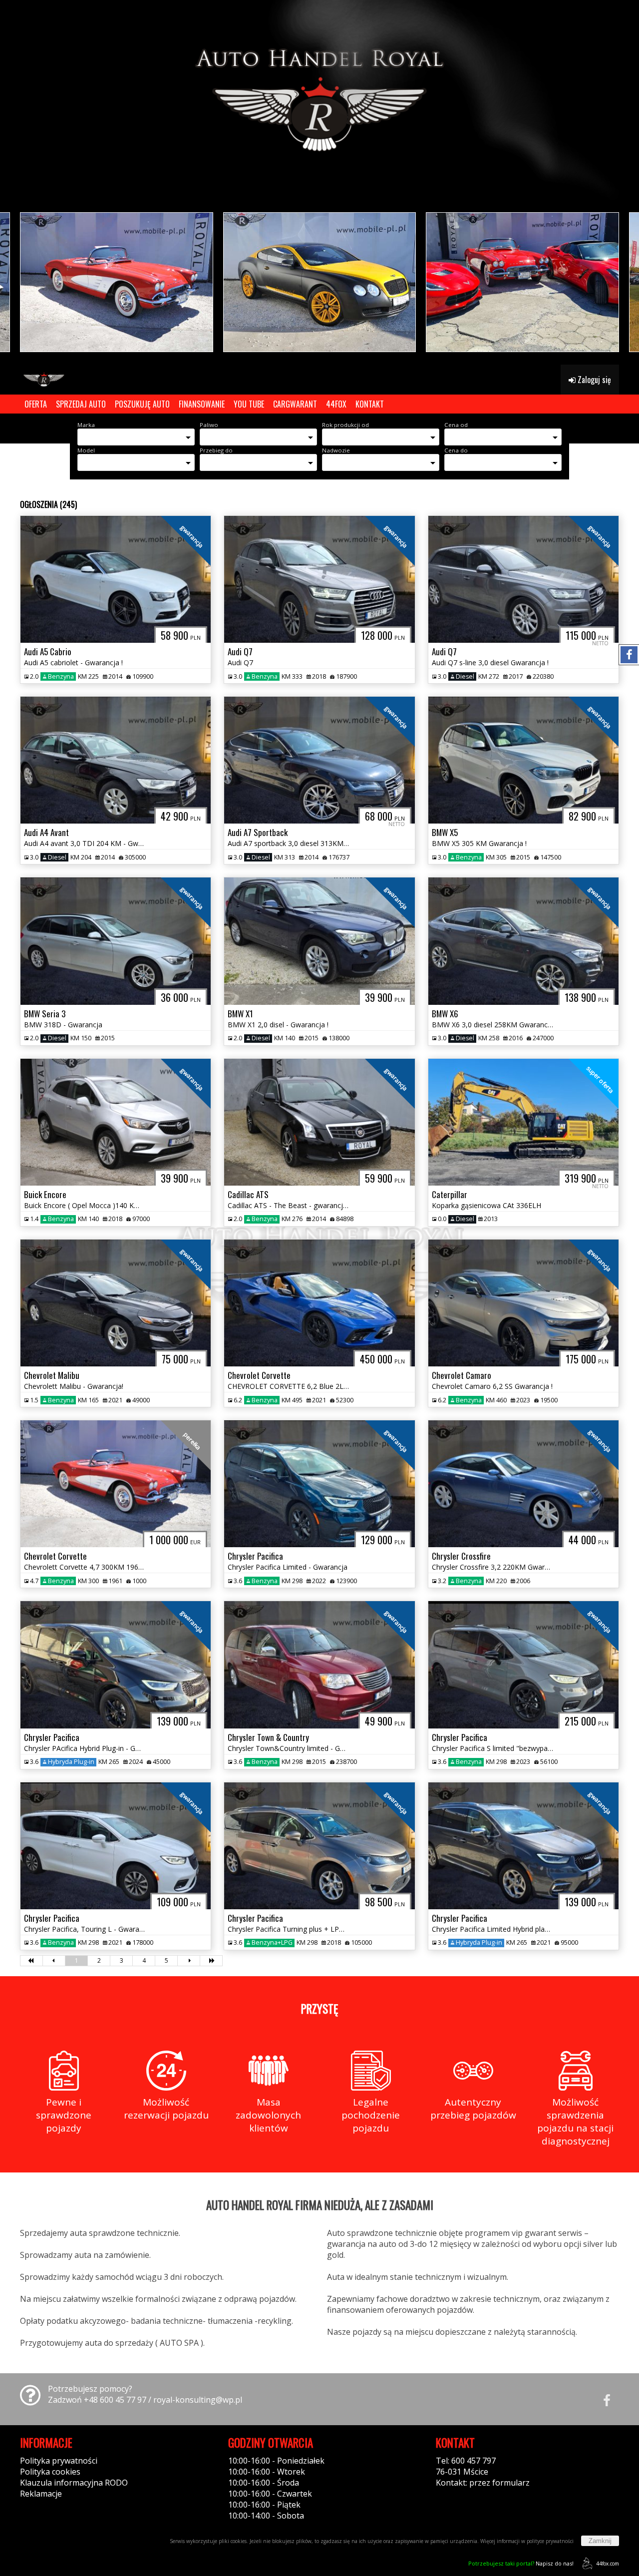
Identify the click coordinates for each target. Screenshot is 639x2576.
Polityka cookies (50, 2472)
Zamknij (600, 2541)
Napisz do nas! (521, 2563)
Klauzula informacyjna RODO (74, 2483)
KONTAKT (370, 404)
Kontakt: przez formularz (483, 2483)
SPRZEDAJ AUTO (81, 404)
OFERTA (36, 404)
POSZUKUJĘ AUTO (142, 404)
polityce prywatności (550, 2541)
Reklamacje (41, 2494)
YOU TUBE (249, 404)
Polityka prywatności (59, 2461)
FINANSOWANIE (202, 404)
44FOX (336, 404)
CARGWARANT (295, 404)
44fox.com (608, 2564)
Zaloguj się (593, 380)
